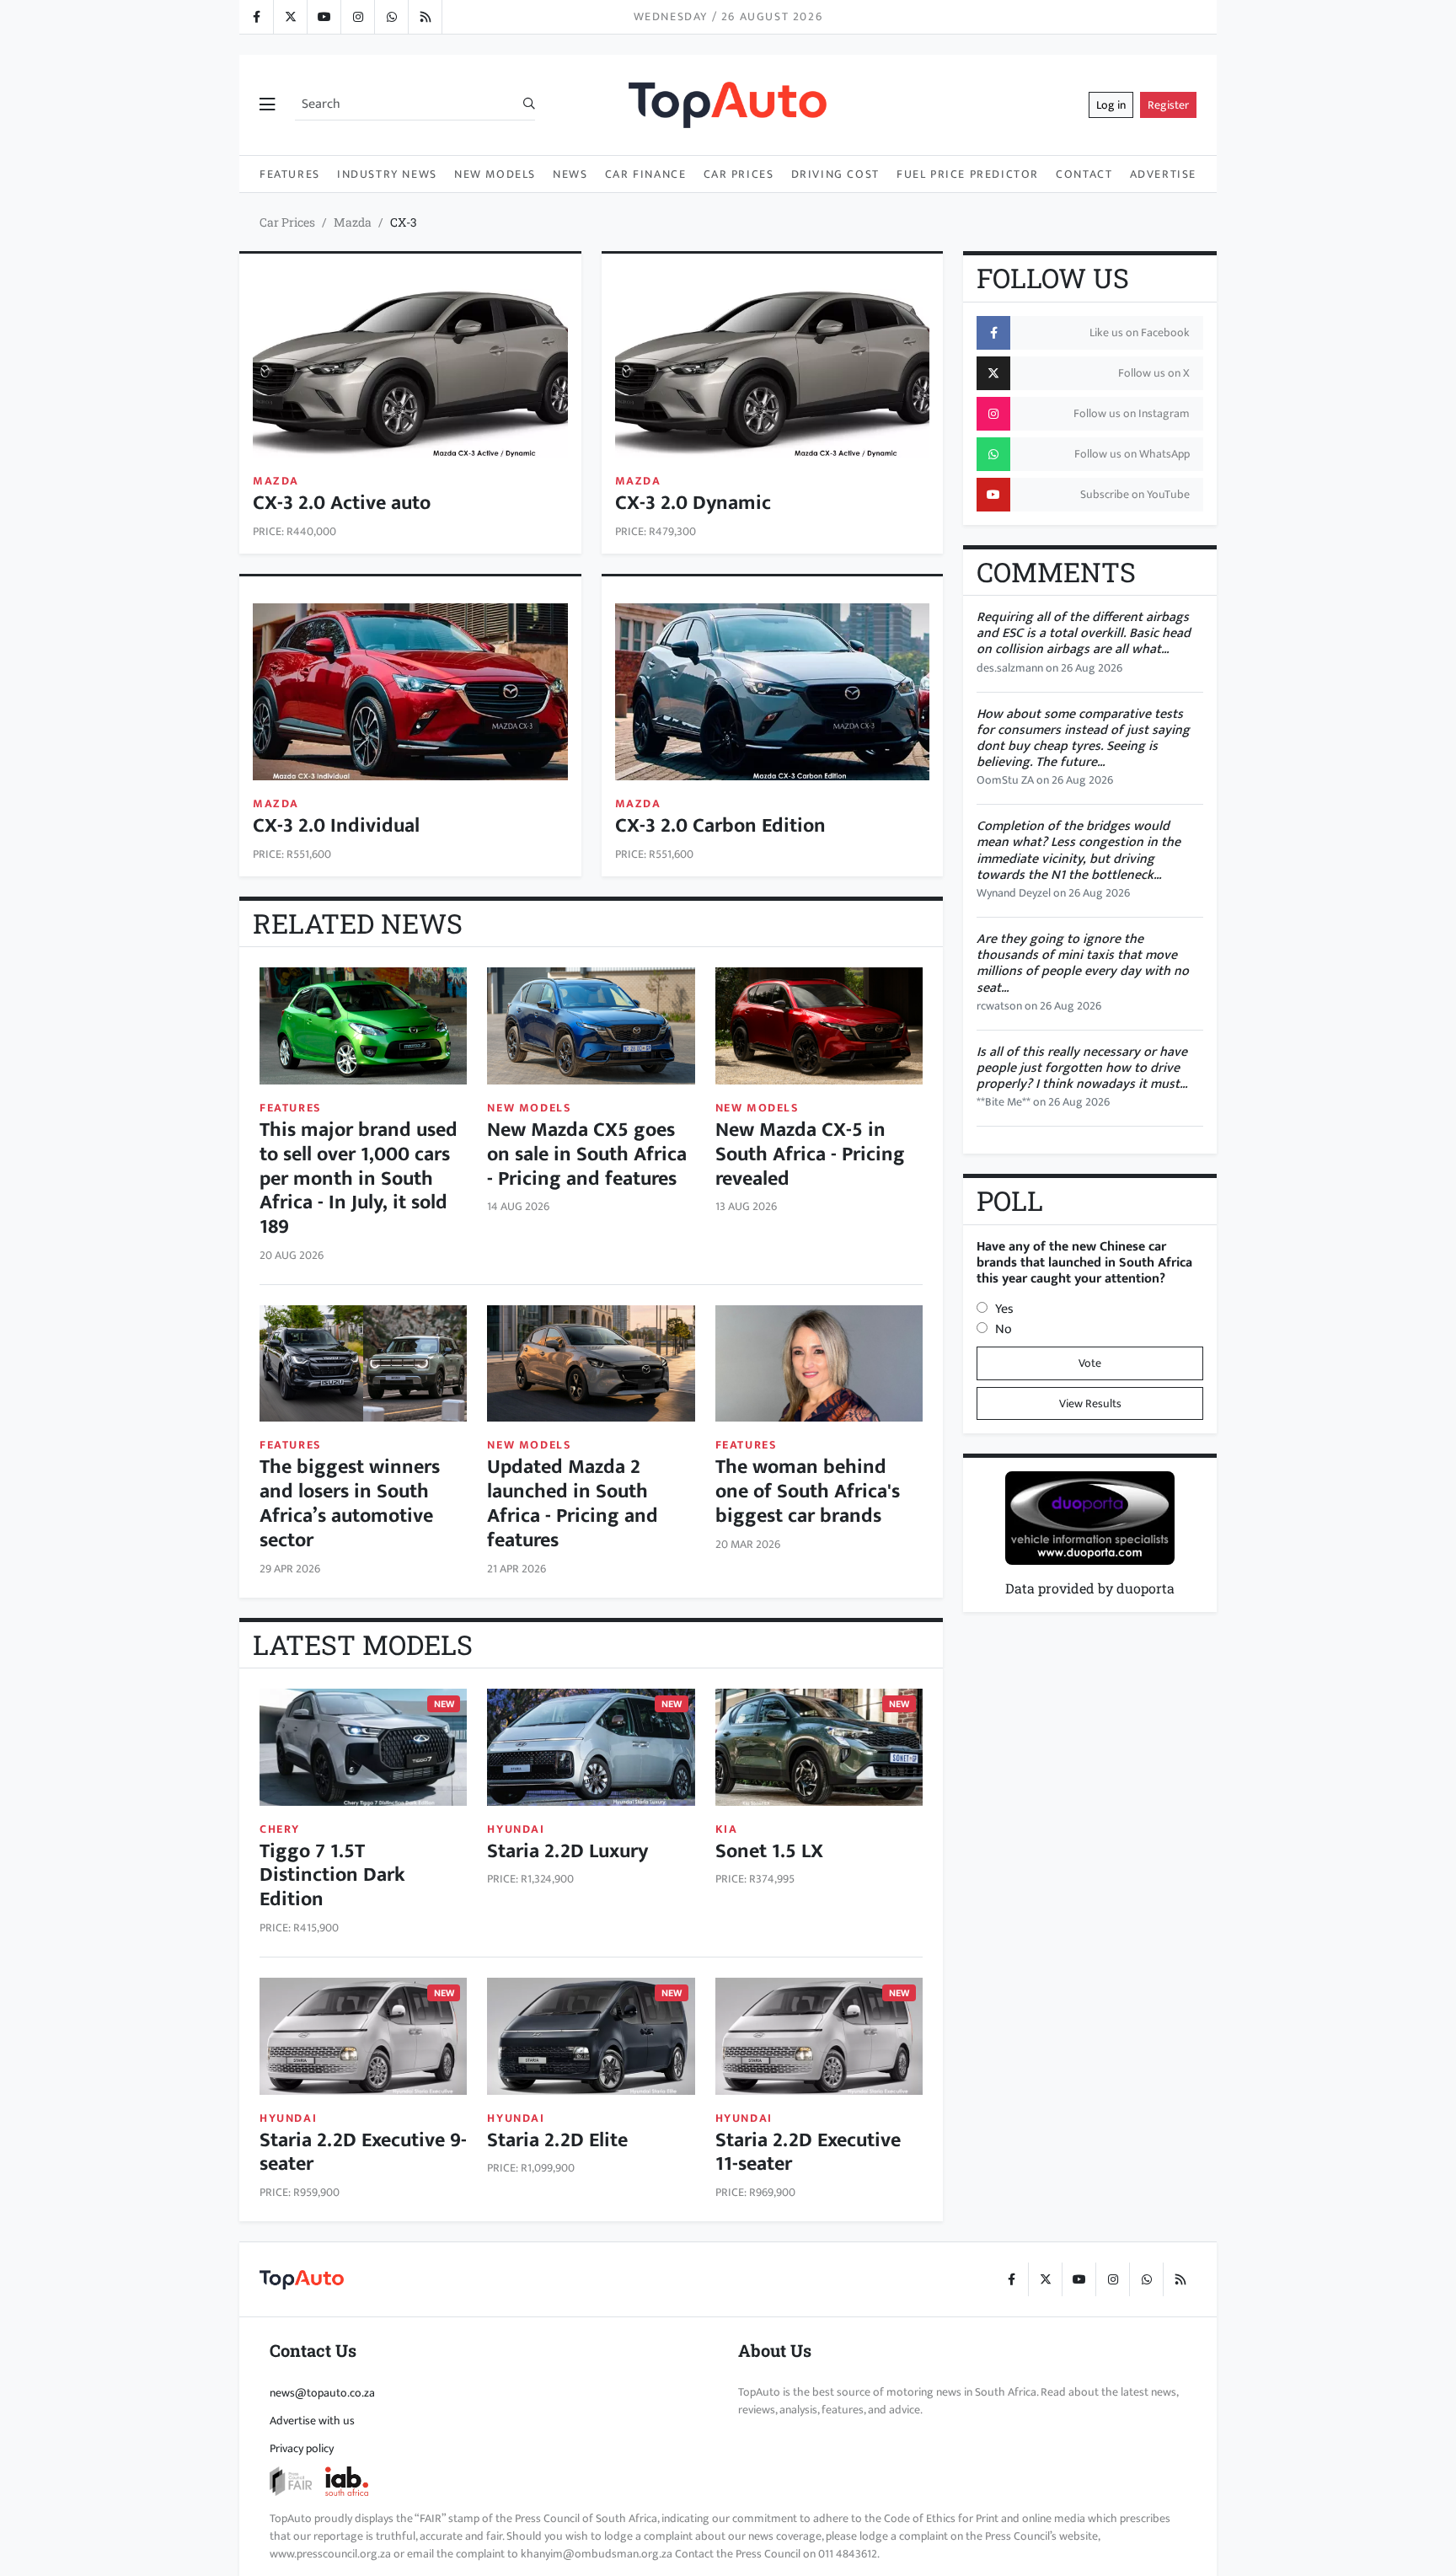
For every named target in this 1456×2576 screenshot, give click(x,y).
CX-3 (404, 222)
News (570, 174)
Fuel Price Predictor (968, 174)
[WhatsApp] (391, 17)
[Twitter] (290, 17)
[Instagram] (357, 17)
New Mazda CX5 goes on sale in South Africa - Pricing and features (587, 1154)
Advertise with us (312, 2421)
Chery (280, 1829)
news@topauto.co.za (322, 2393)
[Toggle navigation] (267, 105)
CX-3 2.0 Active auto (342, 503)
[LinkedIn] (425, 17)
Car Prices (739, 174)
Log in (1111, 105)
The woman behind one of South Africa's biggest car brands (808, 1492)
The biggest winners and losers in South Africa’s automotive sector (350, 1503)
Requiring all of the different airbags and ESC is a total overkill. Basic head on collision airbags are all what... (1084, 633)
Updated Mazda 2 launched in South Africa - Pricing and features (573, 1503)
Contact (1084, 174)
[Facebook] (256, 17)
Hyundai (516, 1829)
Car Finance (646, 174)
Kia (727, 1829)
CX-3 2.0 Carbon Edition (720, 826)
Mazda (353, 222)
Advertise (1163, 174)
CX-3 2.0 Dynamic (693, 503)
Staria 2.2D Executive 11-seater (808, 2153)
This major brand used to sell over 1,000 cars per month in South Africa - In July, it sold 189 (359, 1178)
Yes (1004, 1309)
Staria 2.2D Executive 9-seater (363, 2153)
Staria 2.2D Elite (557, 2140)
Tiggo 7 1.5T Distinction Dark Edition (332, 1876)
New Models (495, 174)
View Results (1090, 1403)
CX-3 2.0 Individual (336, 826)
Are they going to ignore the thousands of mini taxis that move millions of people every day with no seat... (1083, 964)
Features (290, 174)
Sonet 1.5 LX (769, 1851)
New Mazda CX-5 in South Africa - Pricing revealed (810, 1154)
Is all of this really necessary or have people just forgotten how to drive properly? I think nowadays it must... (1082, 1068)
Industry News (387, 174)
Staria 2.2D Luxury (567, 1851)
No (1004, 1329)
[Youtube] (324, 17)
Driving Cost (835, 174)
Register (1168, 105)
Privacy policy (302, 2448)
